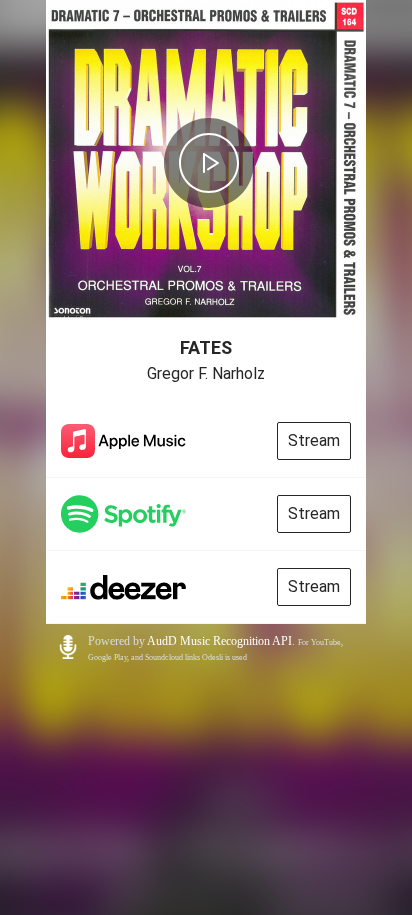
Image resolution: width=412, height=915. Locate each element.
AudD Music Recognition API (219, 641)
